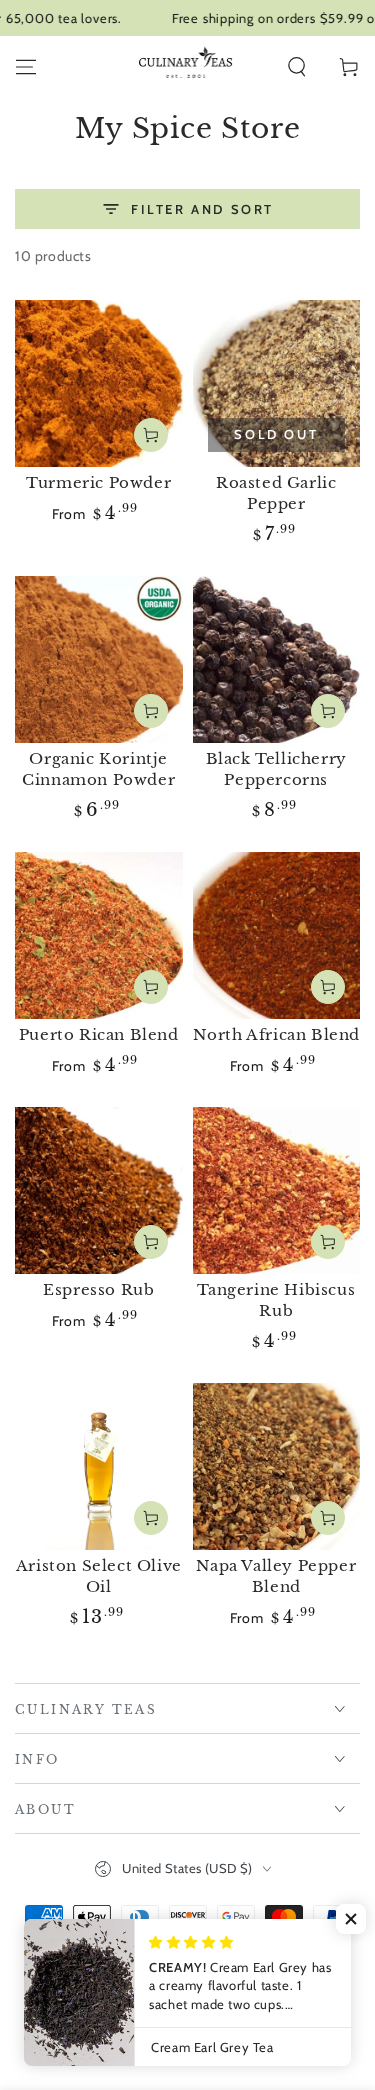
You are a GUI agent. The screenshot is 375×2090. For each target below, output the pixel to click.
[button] (297, 67)
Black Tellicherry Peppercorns (276, 769)
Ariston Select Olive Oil (99, 1576)
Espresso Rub (98, 1289)
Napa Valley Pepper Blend (276, 1576)
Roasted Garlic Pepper (276, 493)
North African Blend (276, 1034)
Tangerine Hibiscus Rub (276, 1300)
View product (151, 435)
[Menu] (26, 67)
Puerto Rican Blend (99, 1034)
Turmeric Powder (98, 482)
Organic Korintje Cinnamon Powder (98, 769)
